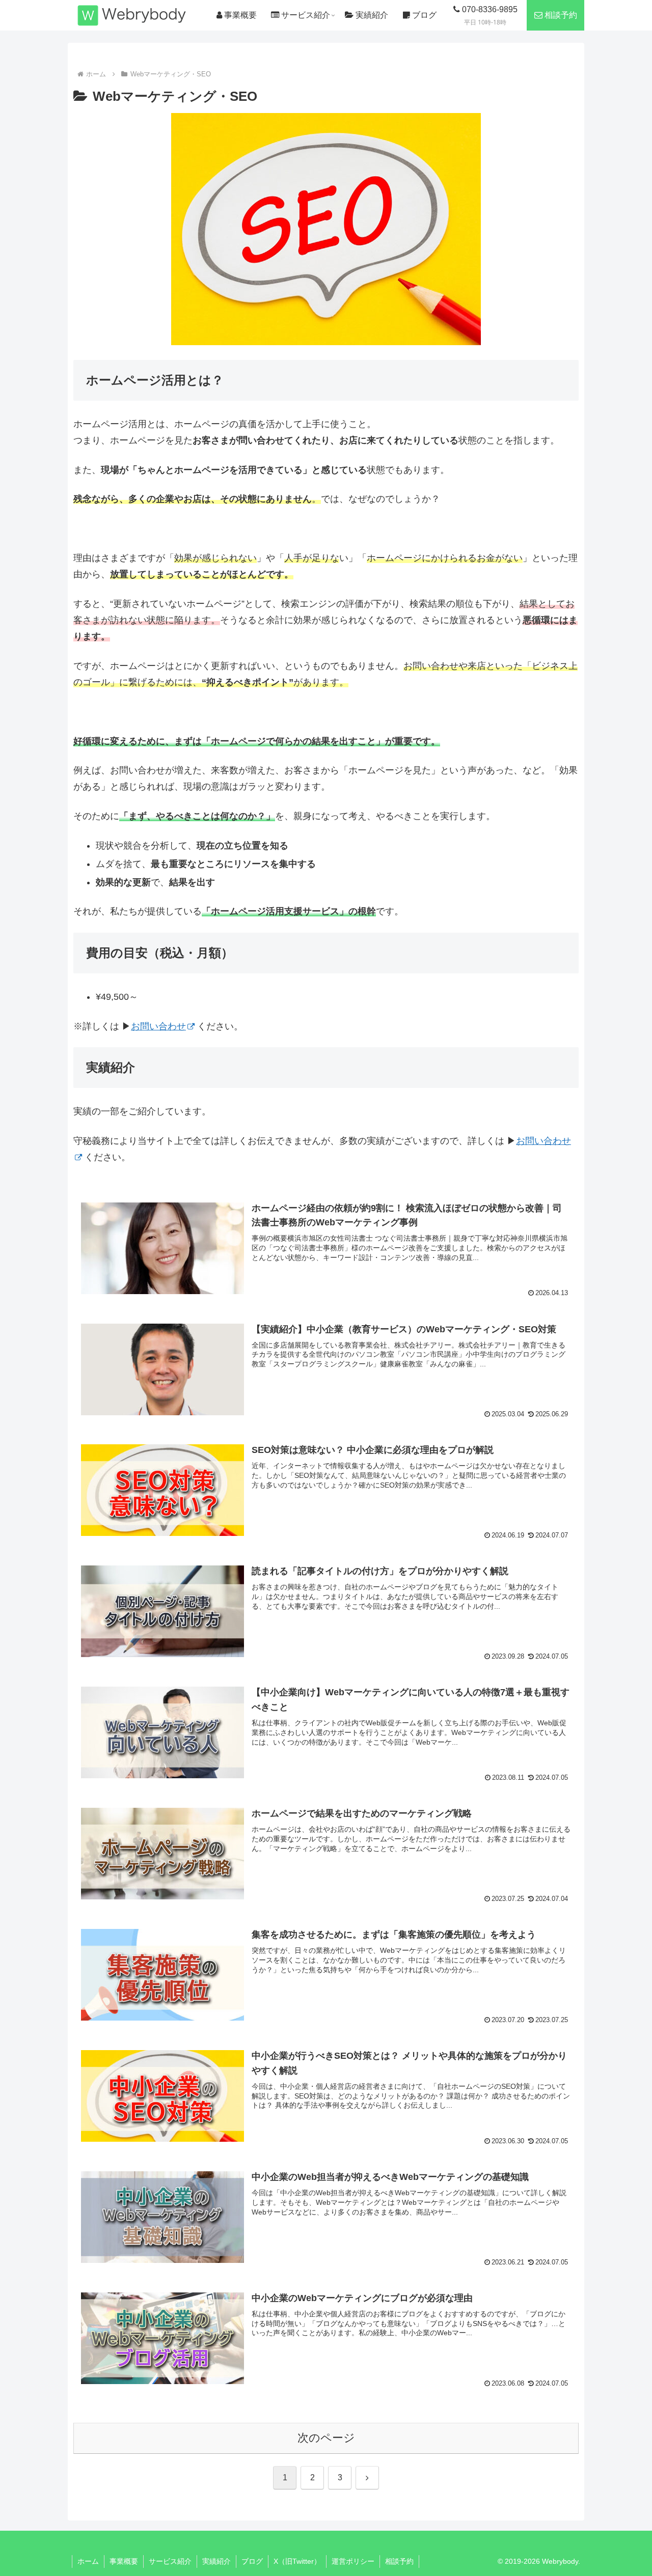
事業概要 (124, 2561)
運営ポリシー (353, 2561)
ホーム (88, 2561)
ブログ (252, 2561)
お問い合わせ (158, 1026)
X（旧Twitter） (297, 2561)
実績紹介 (216, 2561)
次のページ (326, 2438)
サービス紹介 (170, 2561)
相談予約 (399, 2561)
